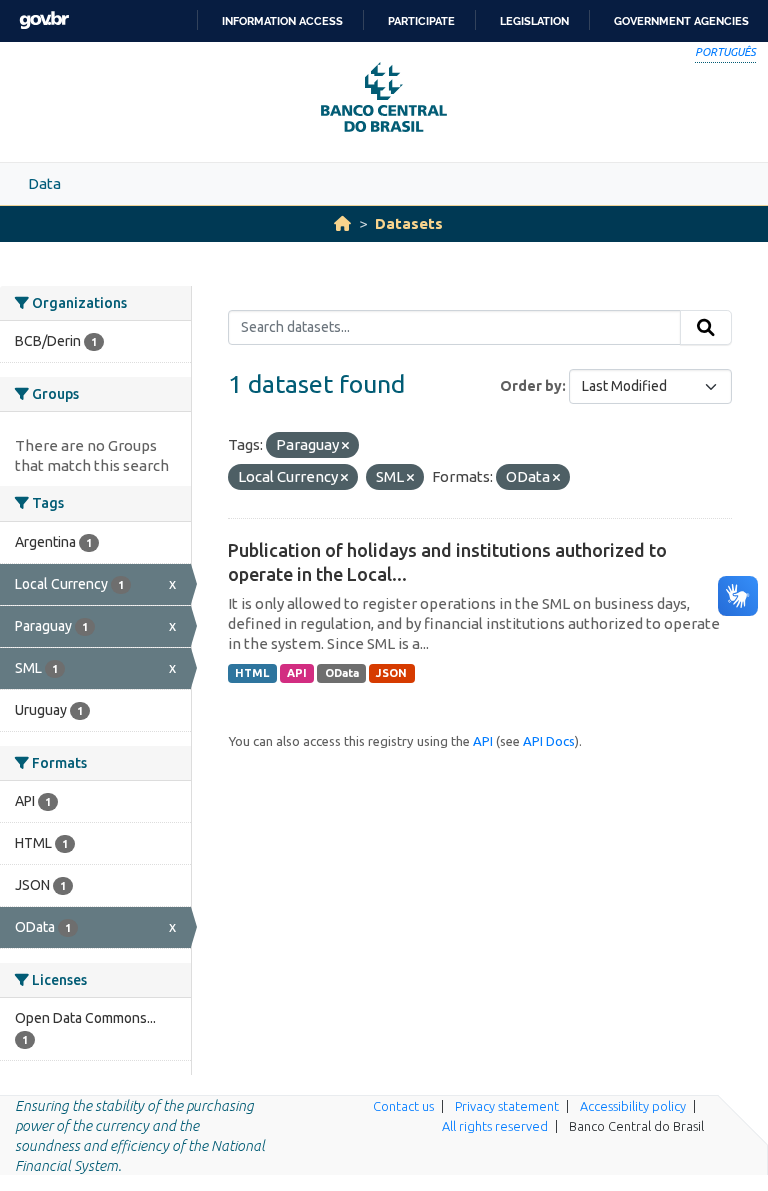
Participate (421, 21)
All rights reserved (495, 1126)
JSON (391, 673)
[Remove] (345, 446)
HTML (252, 673)
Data (44, 183)
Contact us (403, 1106)
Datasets (409, 223)
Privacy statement (507, 1106)
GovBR (44, 20)
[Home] (342, 223)
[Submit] (706, 328)
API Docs (549, 741)
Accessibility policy (633, 1106)
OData (342, 673)
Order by (531, 386)
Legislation (534, 21)
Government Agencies (681, 21)
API (297, 673)
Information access (282, 21)
